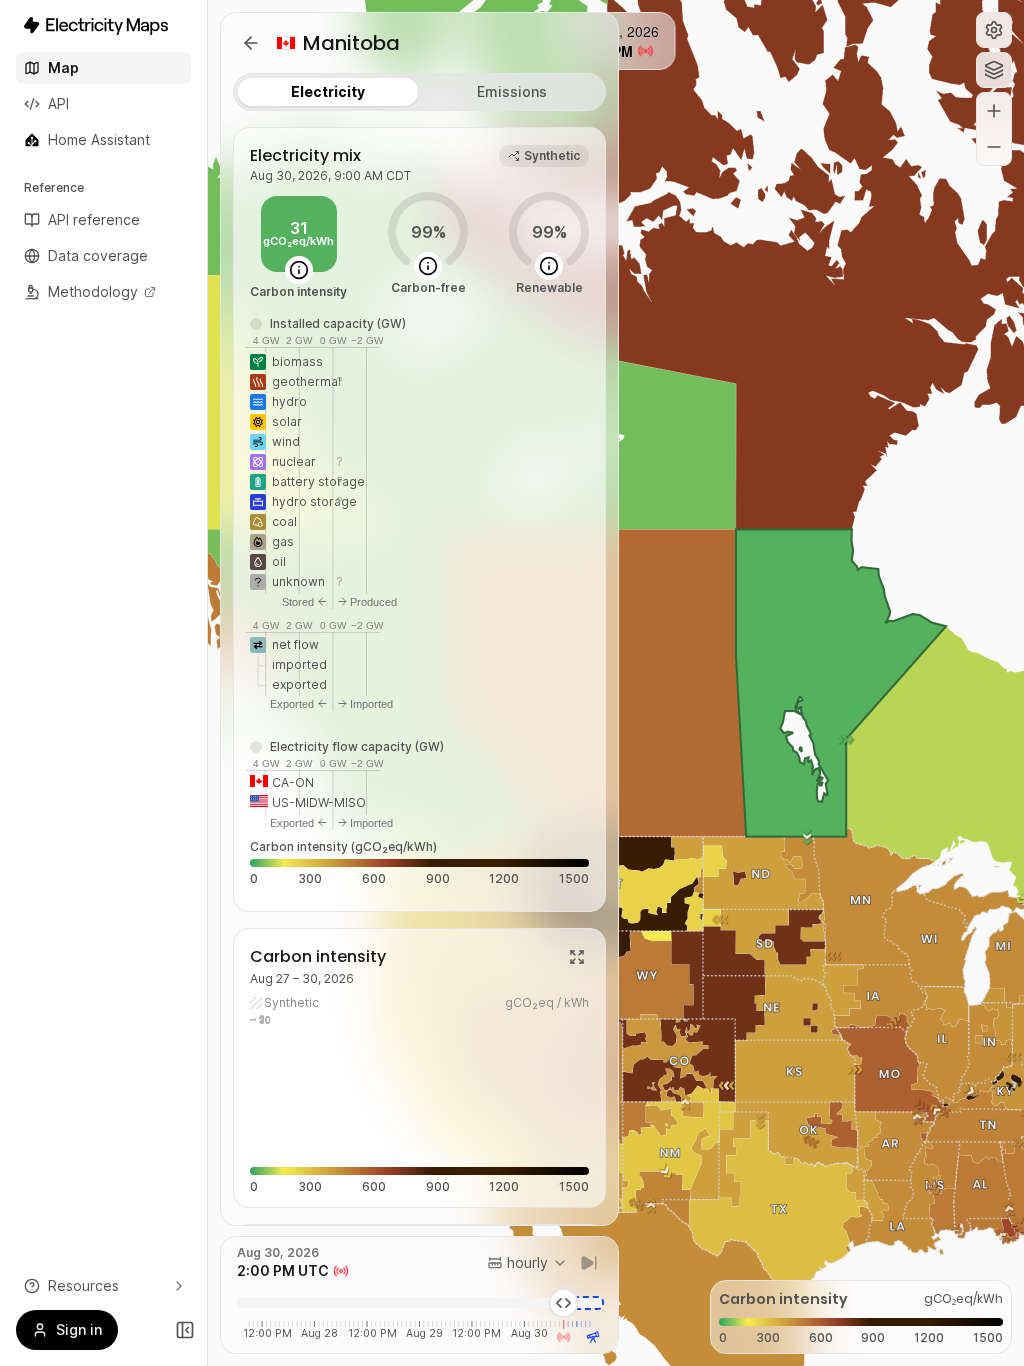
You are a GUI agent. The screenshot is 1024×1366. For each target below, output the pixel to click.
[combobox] (527, 1263)
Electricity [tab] (328, 91)
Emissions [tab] (512, 91)
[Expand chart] (577, 957)
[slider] (564, 1303)
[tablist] (419, 92)
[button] (994, 30)
